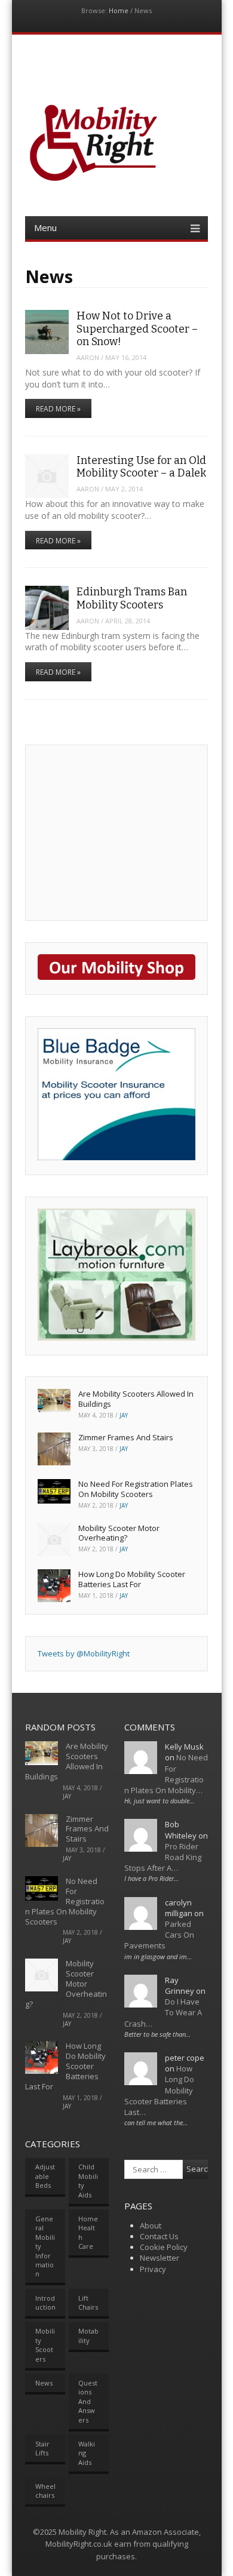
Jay (124, 1415)
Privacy (153, 2269)
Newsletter (160, 2258)
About (151, 2225)
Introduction (45, 2303)
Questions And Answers (88, 2401)
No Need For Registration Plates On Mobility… (166, 1774)
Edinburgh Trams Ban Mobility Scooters (132, 598)
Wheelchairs (45, 2491)
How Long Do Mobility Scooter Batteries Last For (132, 1579)
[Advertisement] (127, 831)
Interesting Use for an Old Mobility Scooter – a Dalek (141, 467)
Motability (88, 2335)
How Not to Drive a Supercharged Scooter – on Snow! (137, 329)
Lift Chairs (88, 2303)
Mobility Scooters (45, 2345)
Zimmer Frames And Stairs (126, 1437)
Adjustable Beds (45, 2176)
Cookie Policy (164, 2247)
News (44, 2383)
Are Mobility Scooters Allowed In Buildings (136, 1399)
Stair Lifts (42, 2448)
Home (119, 10)
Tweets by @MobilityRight (84, 1653)
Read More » (58, 409)
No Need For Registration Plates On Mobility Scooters (136, 1489)
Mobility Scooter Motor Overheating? (119, 1533)
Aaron (88, 357)
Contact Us (159, 2236)
